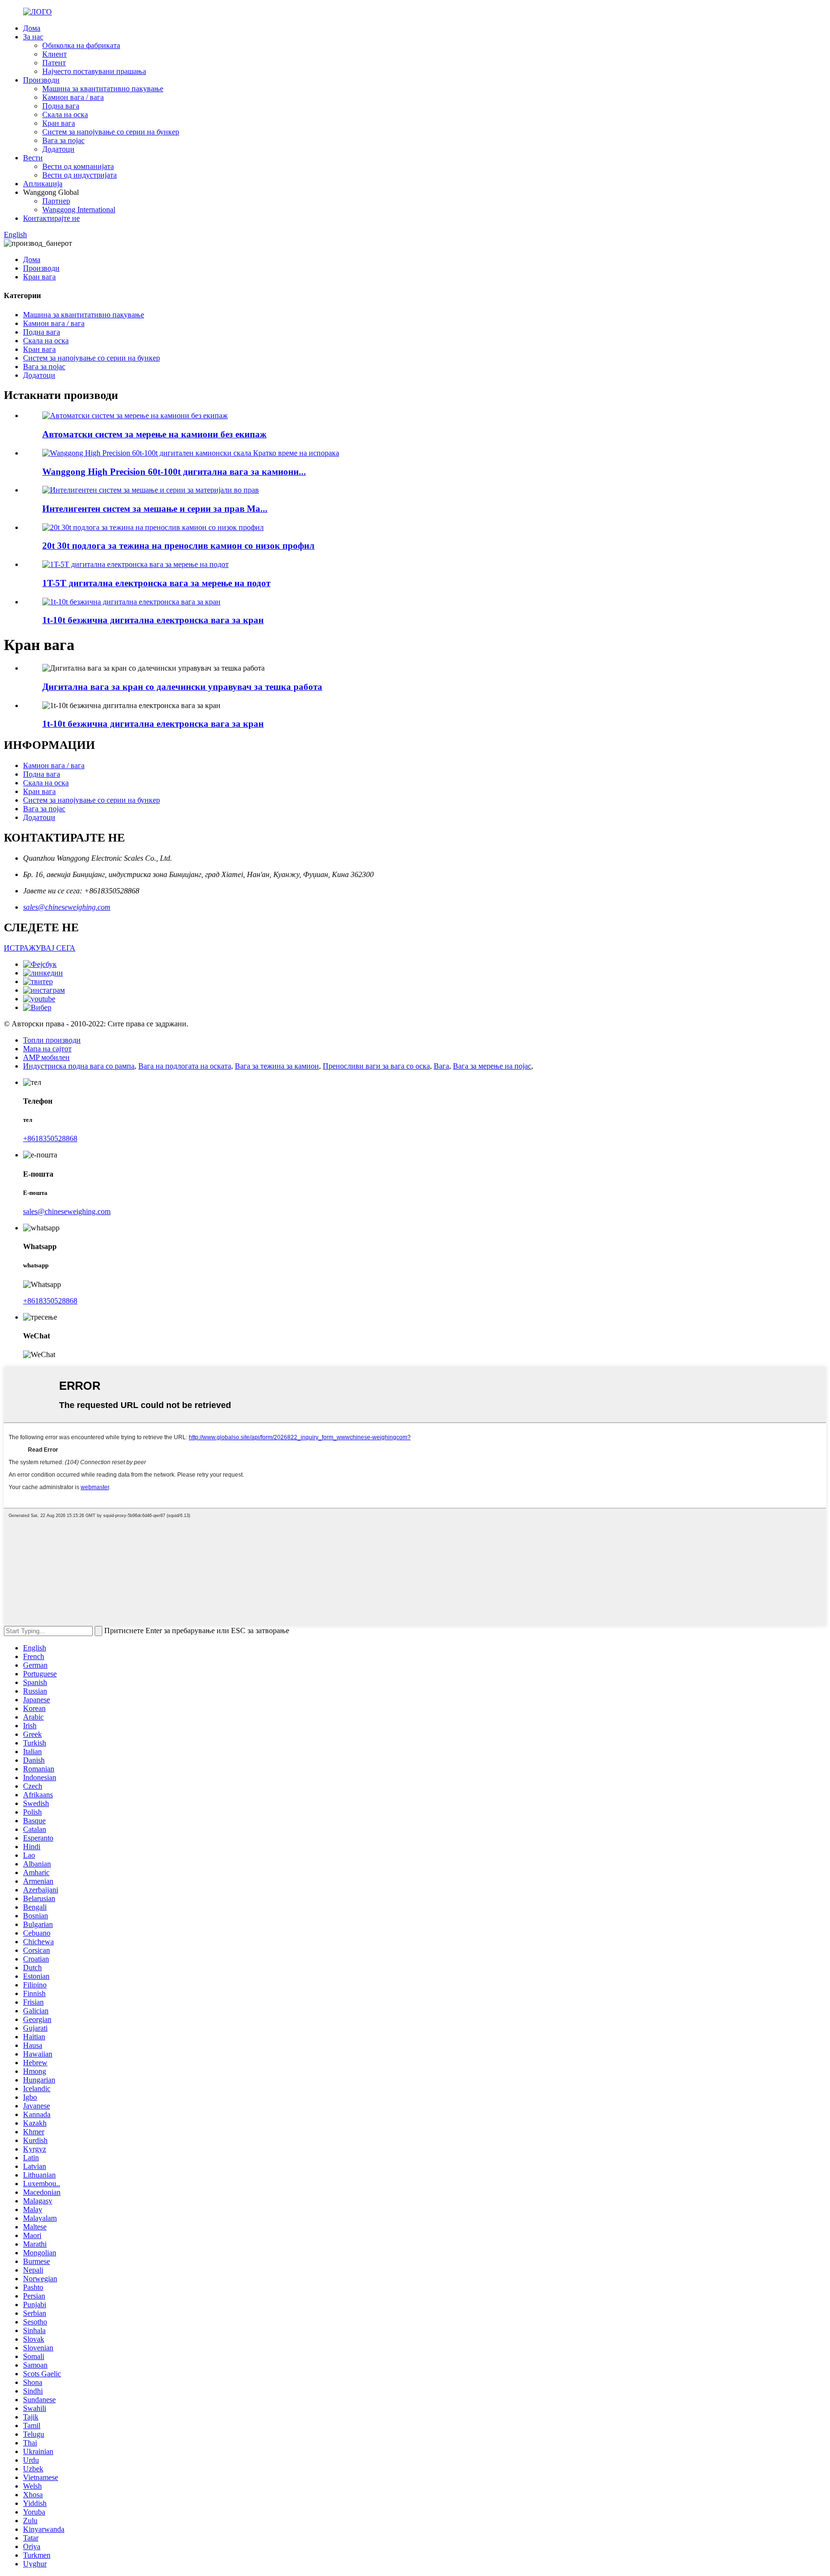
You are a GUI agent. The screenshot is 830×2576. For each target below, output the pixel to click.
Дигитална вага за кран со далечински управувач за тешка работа (182, 687)
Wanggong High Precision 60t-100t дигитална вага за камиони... (174, 472)
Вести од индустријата (79, 175)
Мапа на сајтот (47, 1049)
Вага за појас (63, 140)
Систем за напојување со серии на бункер (111, 132)
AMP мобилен (46, 1057)
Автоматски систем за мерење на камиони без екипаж (154, 434)
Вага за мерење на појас (492, 1066)
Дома (32, 28)
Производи (41, 80)
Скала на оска (65, 114)
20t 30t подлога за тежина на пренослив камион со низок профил (178, 546)
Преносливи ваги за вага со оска (376, 1066)
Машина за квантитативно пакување (103, 89)
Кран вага (59, 123)
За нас (33, 37)
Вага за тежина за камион (277, 1066)
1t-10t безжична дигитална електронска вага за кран (153, 620)
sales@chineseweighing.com (67, 907)
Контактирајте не (51, 218)
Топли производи (52, 1040)
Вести (33, 158)
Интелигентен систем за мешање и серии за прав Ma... (155, 509)
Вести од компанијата (78, 166)
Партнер (56, 201)
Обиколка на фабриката (81, 45)
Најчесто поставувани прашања (94, 71)
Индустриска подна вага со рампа (79, 1066)
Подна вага (61, 106)
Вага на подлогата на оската (185, 1066)
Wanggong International (79, 210)
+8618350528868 (50, 1138)
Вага (441, 1066)
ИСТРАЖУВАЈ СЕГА (40, 948)
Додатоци (58, 149)
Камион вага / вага (73, 97)
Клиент (55, 54)
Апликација (43, 184)
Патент (54, 63)
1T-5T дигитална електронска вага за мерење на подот (156, 583)
